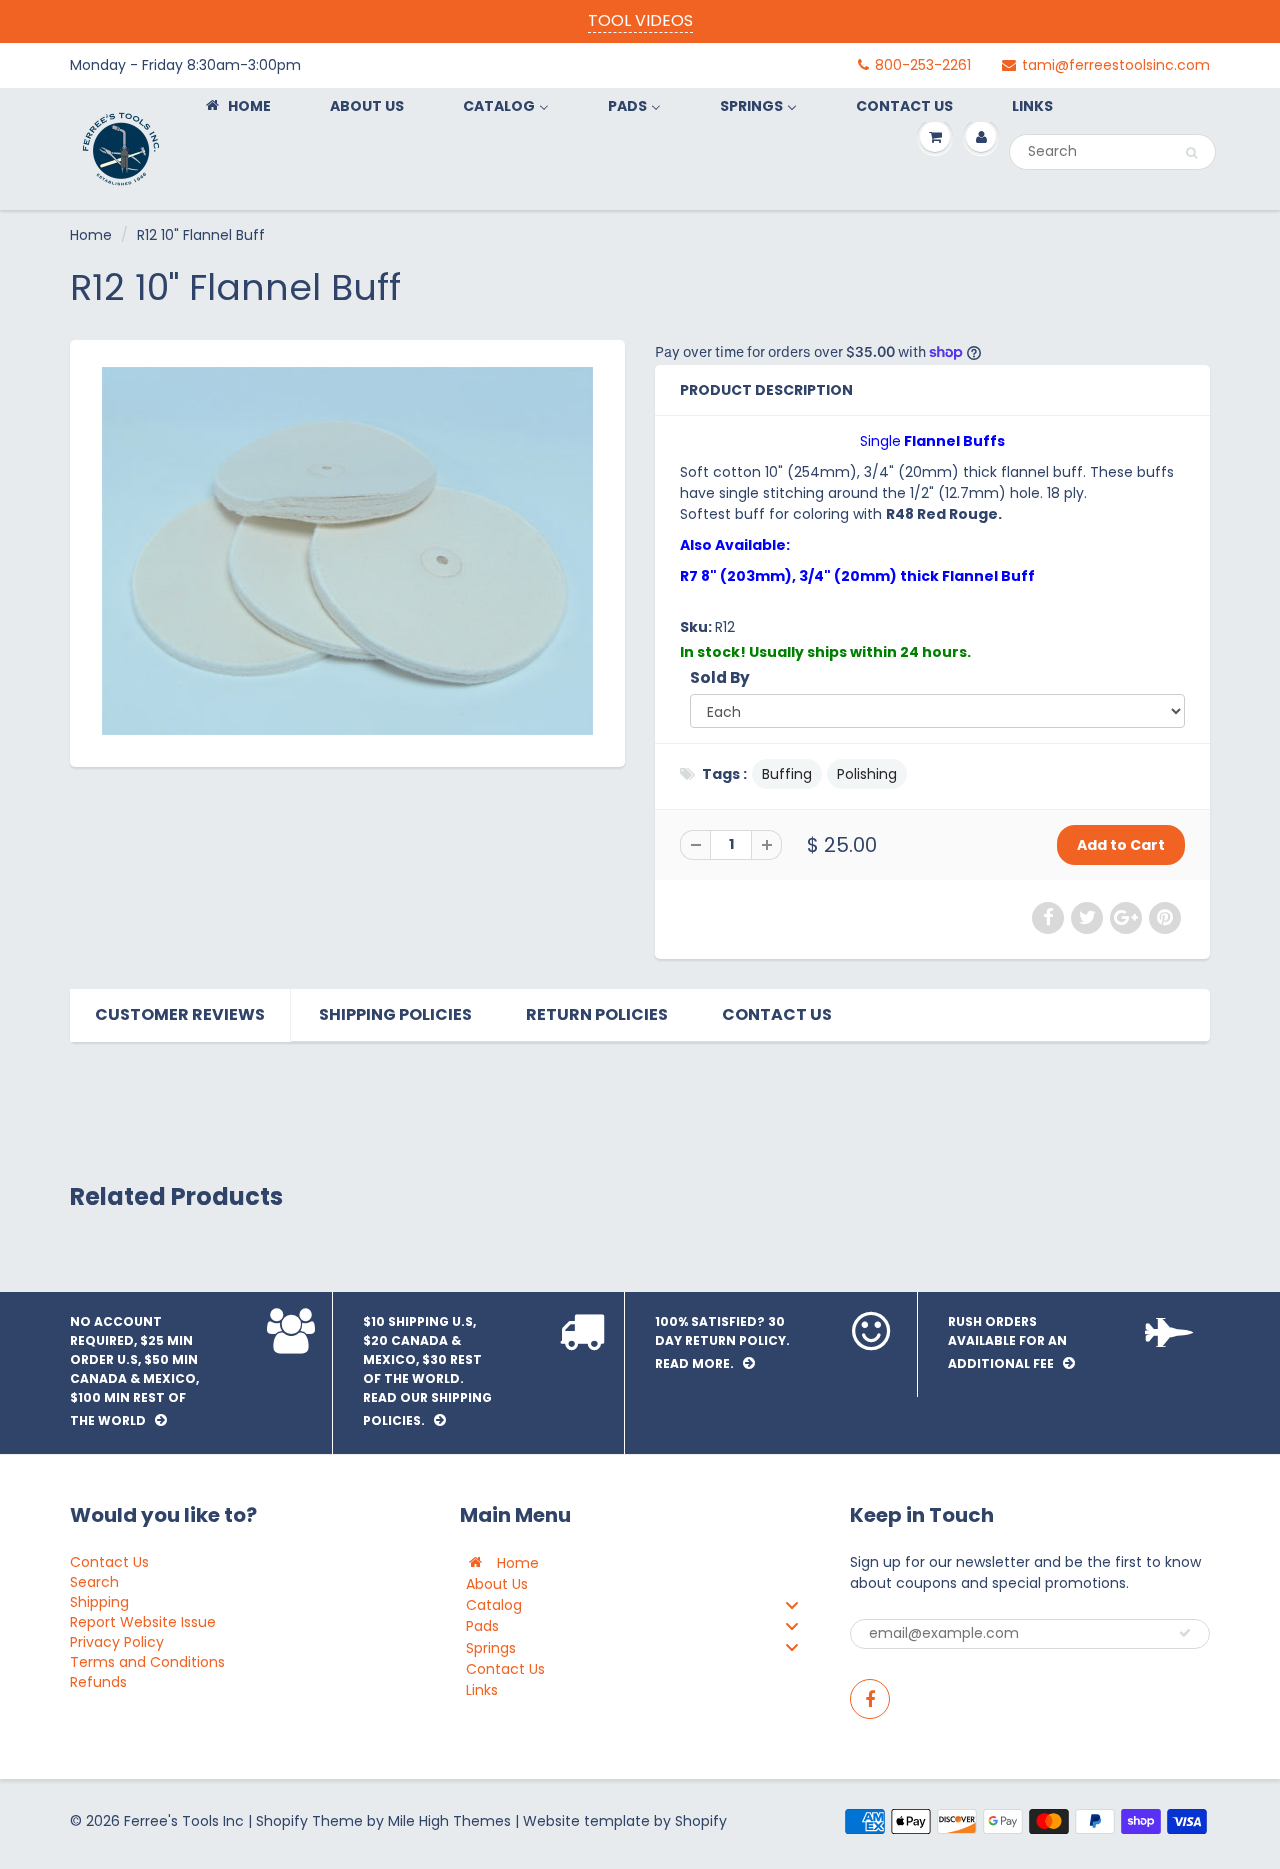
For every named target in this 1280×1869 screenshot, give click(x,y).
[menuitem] (237, 105)
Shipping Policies (395, 1014)
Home (91, 235)
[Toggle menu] (792, 1604)
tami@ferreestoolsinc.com (1116, 65)
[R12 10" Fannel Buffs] (347, 551)
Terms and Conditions (147, 1662)
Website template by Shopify (625, 1821)
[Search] (1191, 153)
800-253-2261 (923, 65)
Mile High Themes (449, 1821)
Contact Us (777, 1014)
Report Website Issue (143, 1622)
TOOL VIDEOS (640, 20)
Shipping (99, 1602)
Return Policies (597, 1014)
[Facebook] (870, 1699)
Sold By (720, 677)
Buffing (787, 774)
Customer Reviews (180, 1014)
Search (94, 1582)
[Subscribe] (1185, 1633)
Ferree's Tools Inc (184, 1821)
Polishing (867, 774)
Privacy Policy (117, 1642)
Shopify (282, 1821)
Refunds (98, 1682)
